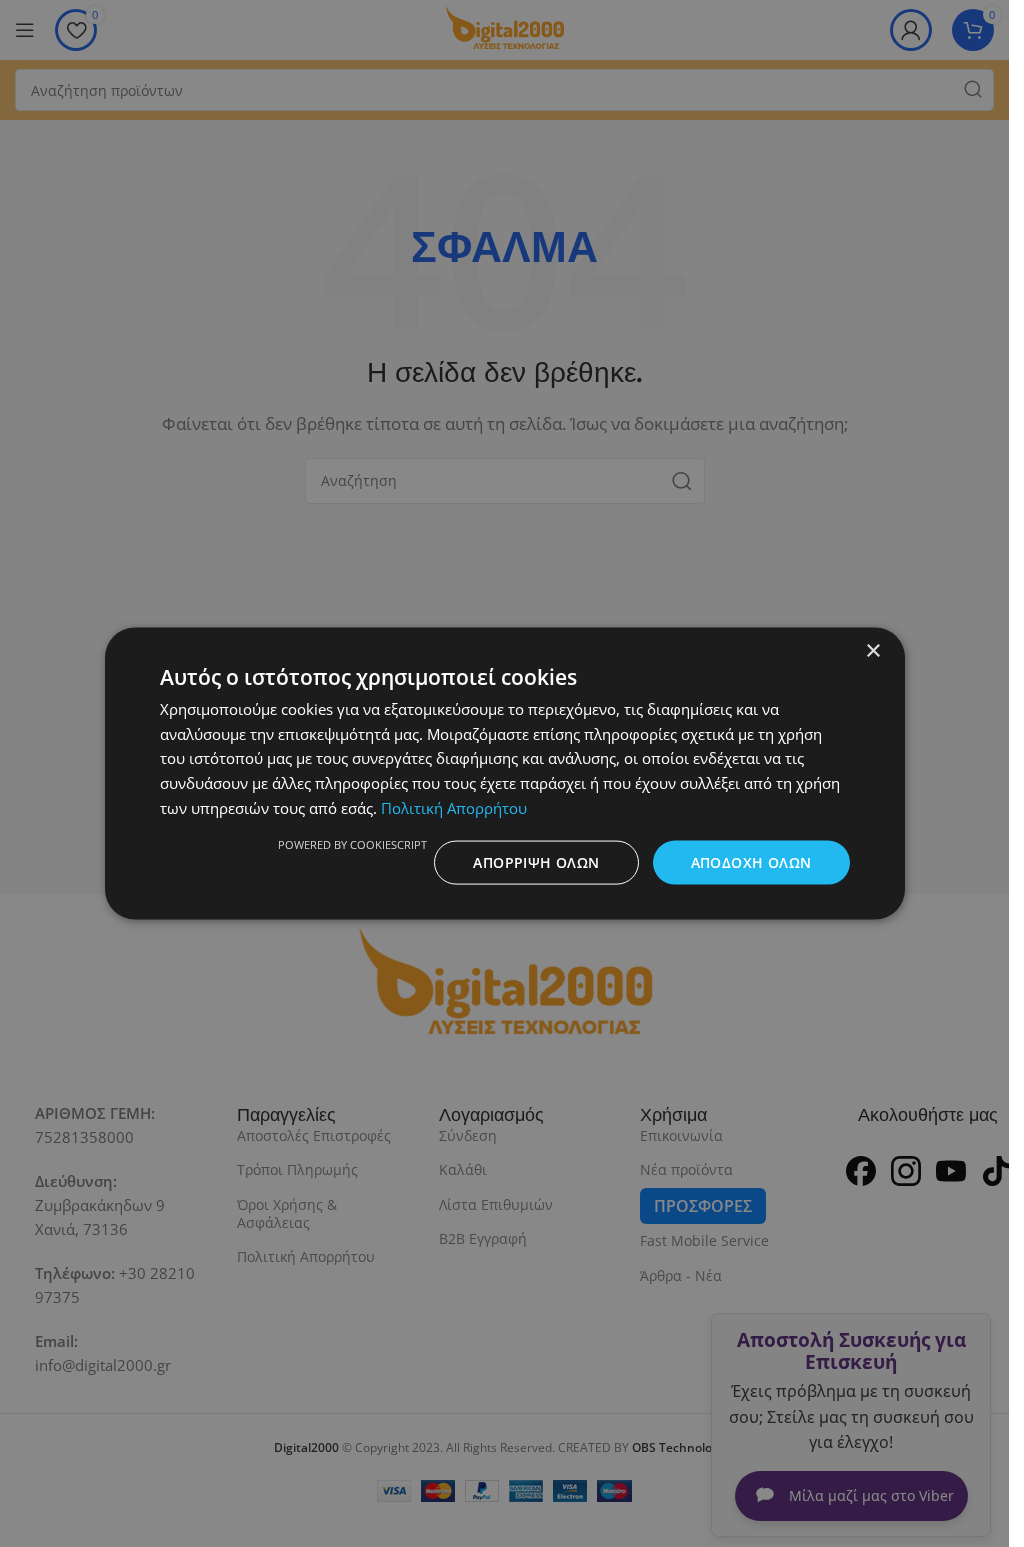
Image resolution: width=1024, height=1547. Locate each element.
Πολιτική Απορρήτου (454, 807)
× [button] (872, 650)
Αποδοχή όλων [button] (751, 861)
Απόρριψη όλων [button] (536, 861)
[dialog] (504, 773)
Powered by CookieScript (352, 843)
